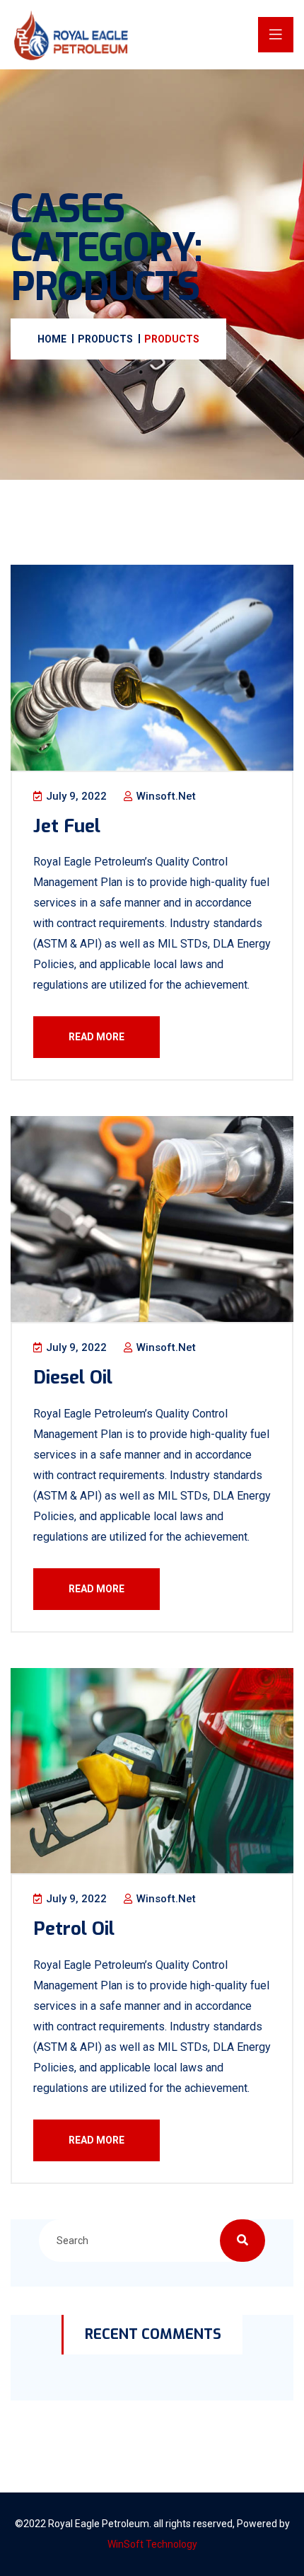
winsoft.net (165, 796)
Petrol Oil (74, 1929)
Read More (97, 1037)
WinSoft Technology (152, 2544)
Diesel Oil (73, 1378)
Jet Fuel (67, 826)
